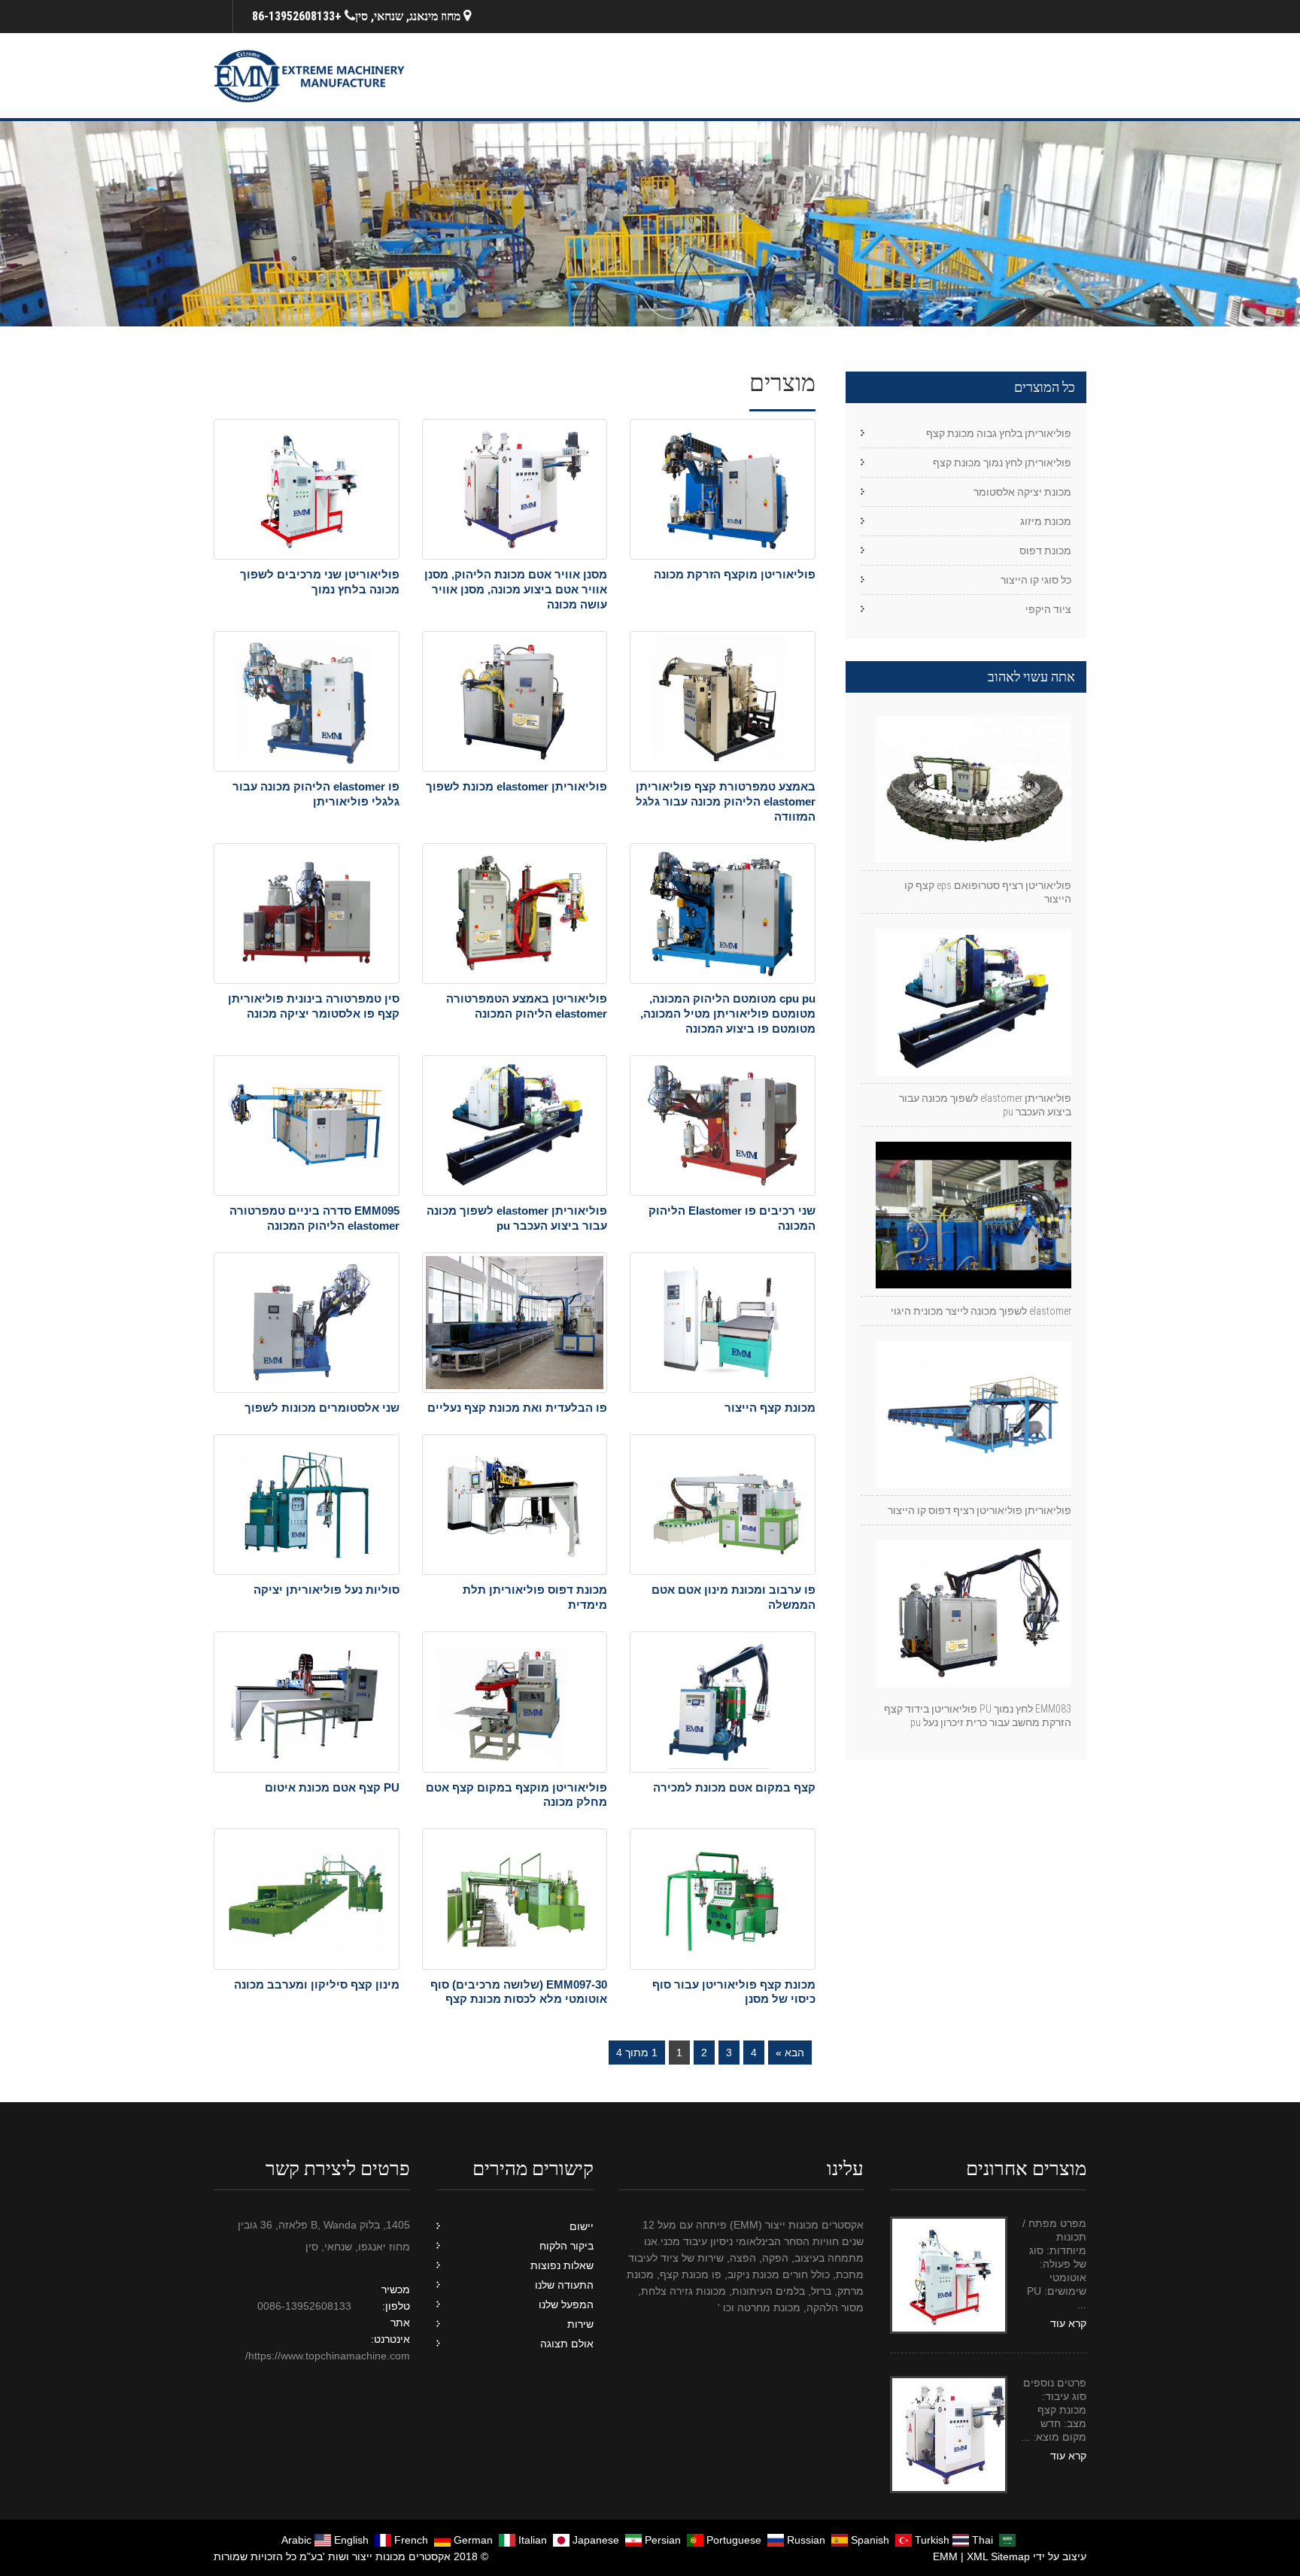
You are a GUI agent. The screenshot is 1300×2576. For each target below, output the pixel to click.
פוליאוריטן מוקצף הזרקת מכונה (735, 574)
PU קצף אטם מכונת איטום (332, 1787)
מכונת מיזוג (1046, 521)
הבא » (790, 2053)
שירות (580, 2324)
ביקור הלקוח (566, 2246)
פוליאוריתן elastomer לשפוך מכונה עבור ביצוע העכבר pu (985, 1105)
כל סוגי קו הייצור (1036, 580)
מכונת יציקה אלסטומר (1022, 492)
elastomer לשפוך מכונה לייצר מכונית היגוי (981, 1311)
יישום (582, 2226)
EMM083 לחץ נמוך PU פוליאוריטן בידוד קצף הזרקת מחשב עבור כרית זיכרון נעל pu (978, 1716)
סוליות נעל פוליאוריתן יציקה (327, 1590)
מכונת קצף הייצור (770, 1408)
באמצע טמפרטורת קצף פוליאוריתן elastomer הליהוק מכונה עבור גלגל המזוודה (726, 801)
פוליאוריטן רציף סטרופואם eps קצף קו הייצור (988, 892)
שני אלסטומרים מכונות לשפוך (322, 1408)
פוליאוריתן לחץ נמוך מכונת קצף (1002, 463)
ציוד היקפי (1048, 609)
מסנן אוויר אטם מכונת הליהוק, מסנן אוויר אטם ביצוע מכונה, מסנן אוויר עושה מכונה (516, 589)
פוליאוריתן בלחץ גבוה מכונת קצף (999, 433)
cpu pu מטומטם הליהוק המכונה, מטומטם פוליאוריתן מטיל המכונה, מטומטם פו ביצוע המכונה (728, 1013)
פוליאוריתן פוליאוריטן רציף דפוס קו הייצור (980, 1510)
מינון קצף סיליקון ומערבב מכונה (317, 1984)
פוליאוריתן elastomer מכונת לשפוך (516, 786)
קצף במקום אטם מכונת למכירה (734, 1787)
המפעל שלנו (566, 2304)
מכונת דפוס (1045, 551)
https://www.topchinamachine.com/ (328, 2356)
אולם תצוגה (567, 2344)
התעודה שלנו (564, 2285)
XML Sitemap (998, 2556)
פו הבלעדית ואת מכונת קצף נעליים (517, 1408)
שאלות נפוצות (562, 2265)
